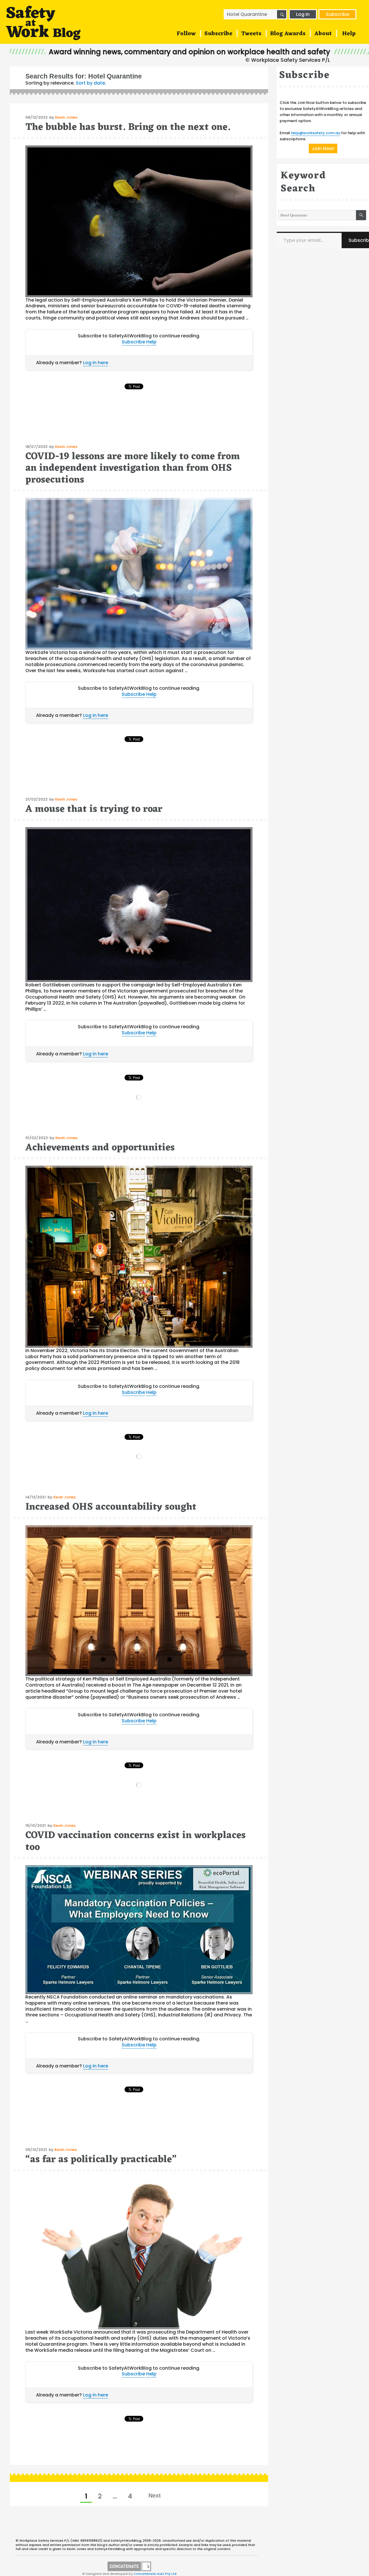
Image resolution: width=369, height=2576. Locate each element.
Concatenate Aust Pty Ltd (155, 2574)
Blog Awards (288, 34)
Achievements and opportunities (100, 1148)
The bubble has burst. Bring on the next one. (128, 127)
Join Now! (323, 148)
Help (349, 34)
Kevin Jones (66, 117)
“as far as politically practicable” (101, 2160)
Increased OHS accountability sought (111, 1507)
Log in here (96, 363)
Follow (186, 34)
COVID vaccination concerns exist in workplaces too (135, 1841)
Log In (303, 14)
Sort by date (90, 83)
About (323, 34)
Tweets (251, 34)
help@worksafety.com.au (316, 133)
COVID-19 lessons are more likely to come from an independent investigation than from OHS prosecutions (133, 468)
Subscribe (337, 14)
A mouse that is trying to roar (94, 809)
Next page (154, 2495)
